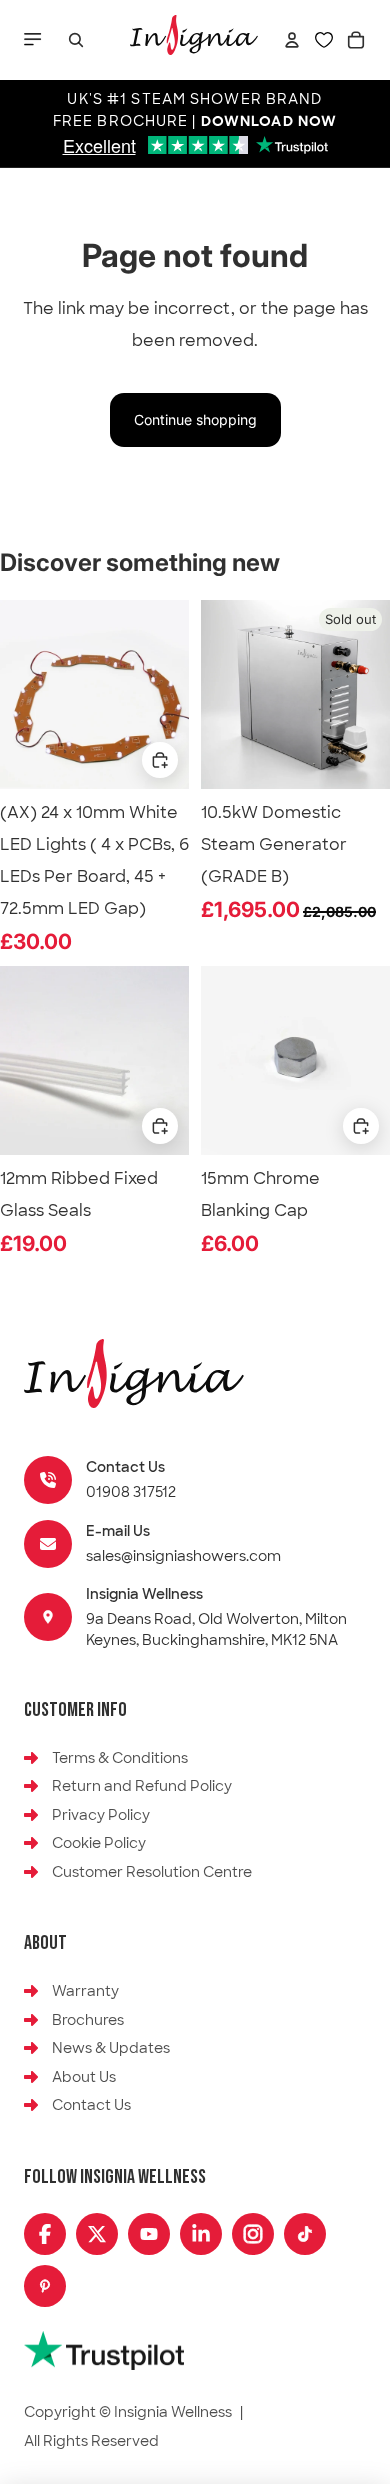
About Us (84, 2077)
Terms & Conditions (120, 1758)
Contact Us (91, 2105)
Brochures (88, 2020)
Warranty (85, 1991)
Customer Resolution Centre (152, 1872)
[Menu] (35, 40)
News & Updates (111, 2048)
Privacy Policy (101, 1815)
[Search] (76, 40)
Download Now (269, 122)
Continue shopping (195, 419)
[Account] (292, 40)
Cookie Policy (99, 1843)
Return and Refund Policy (142, 1786)
